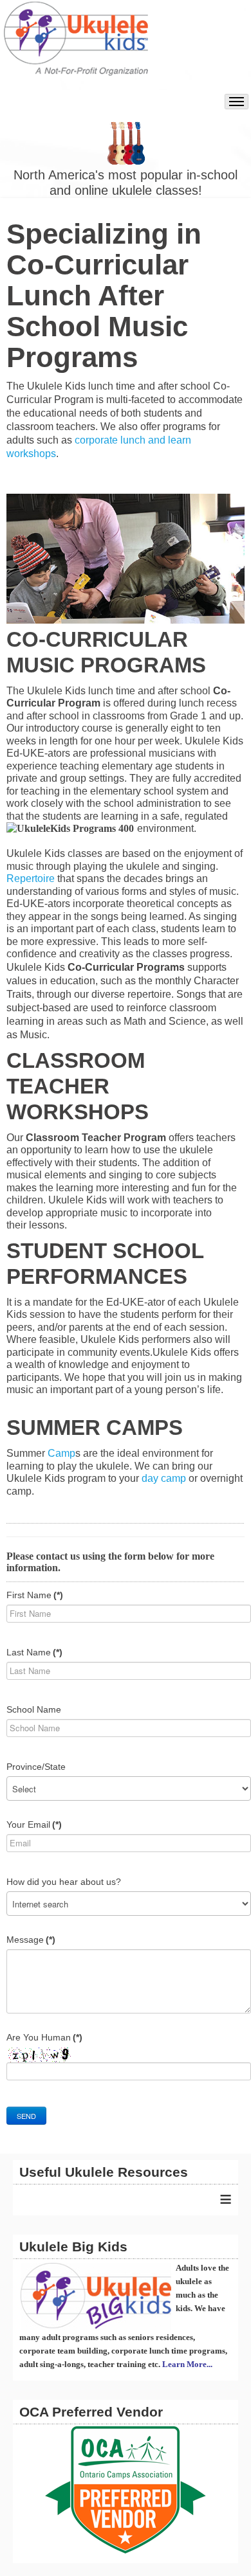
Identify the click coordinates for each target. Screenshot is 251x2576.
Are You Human (44, 2037)
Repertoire (31, 878)
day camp (164, 1478)
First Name (35, 1595)
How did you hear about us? (64, 1882)
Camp (61, 1453)
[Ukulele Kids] (76, 45)
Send (26, 2116)
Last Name (34, 1652)
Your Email (34, 1824)
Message (31, 1940)
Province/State (36, 1767)
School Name (34, 1709)
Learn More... (187, 2364)
